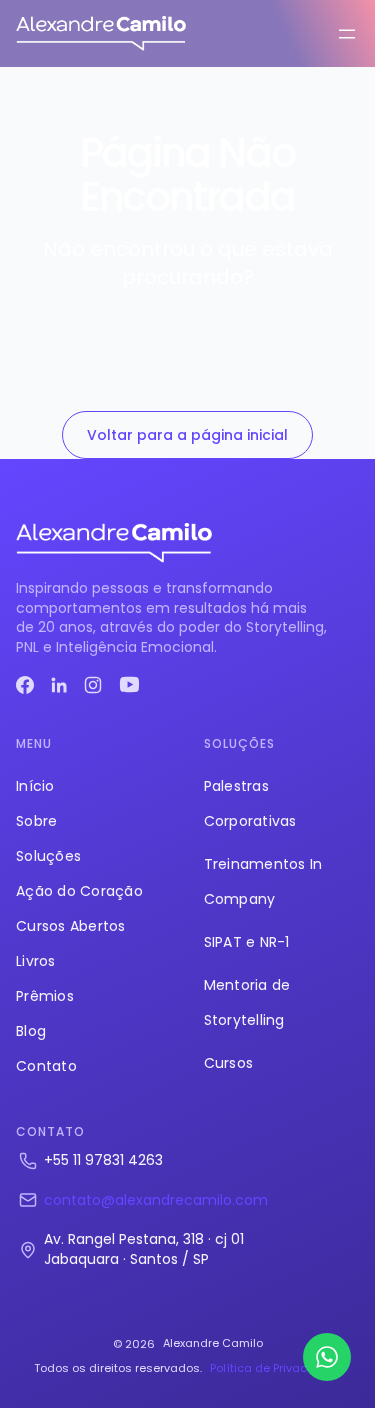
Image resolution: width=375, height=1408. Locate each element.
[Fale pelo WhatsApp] (327, 1357)
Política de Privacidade (275, 1368)
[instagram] (93, 685)
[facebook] (25, 685)
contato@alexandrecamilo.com (156, 1200)
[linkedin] (59, 685)
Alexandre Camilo (213, 1343)
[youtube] (129, 684)
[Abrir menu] (347, 34)
